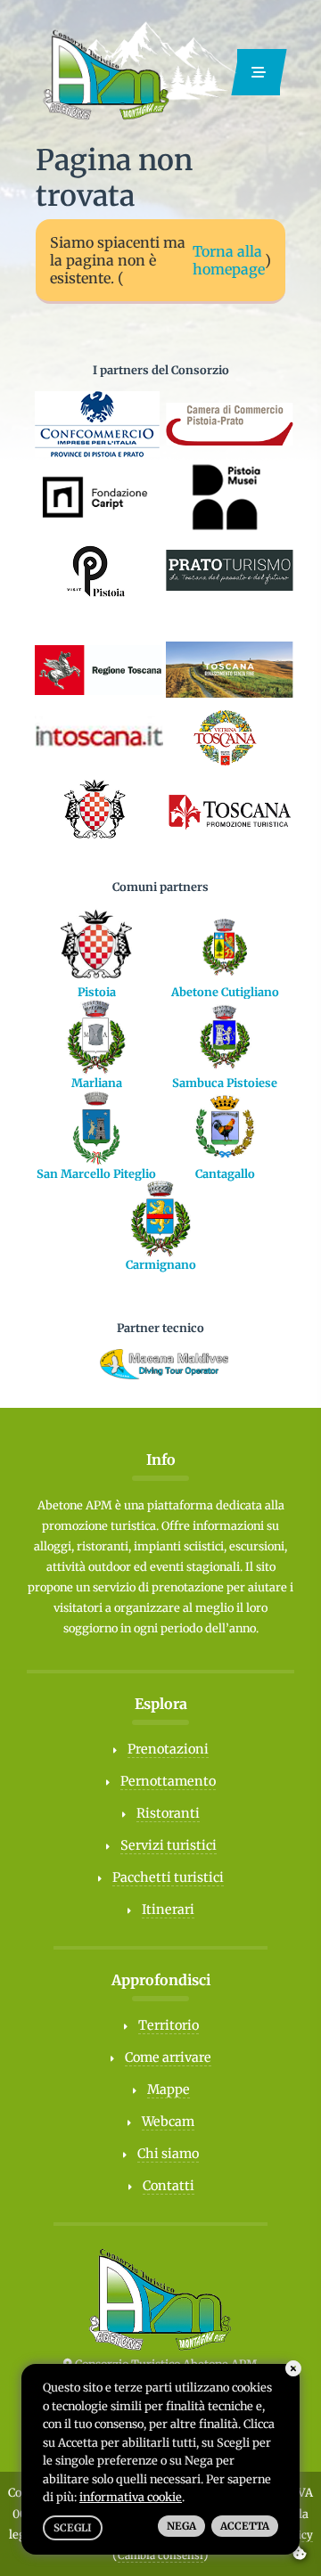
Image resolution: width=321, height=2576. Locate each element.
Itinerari (168, 1910)
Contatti (169, 2186)
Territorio (169, 2025)
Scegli (73, 2528)
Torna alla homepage (229, 260)
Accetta (245, 2526)
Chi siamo (168, 2154)
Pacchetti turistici (168, 1877)
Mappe (169, 2089)
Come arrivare (168, 2057)
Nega (181, 2526)
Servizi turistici (169, 1845)
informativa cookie (131, 2497)
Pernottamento (168, 1781)
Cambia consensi (160, 2556)
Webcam (168, 2122)
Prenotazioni (168, 1749)
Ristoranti (168, 1813)
